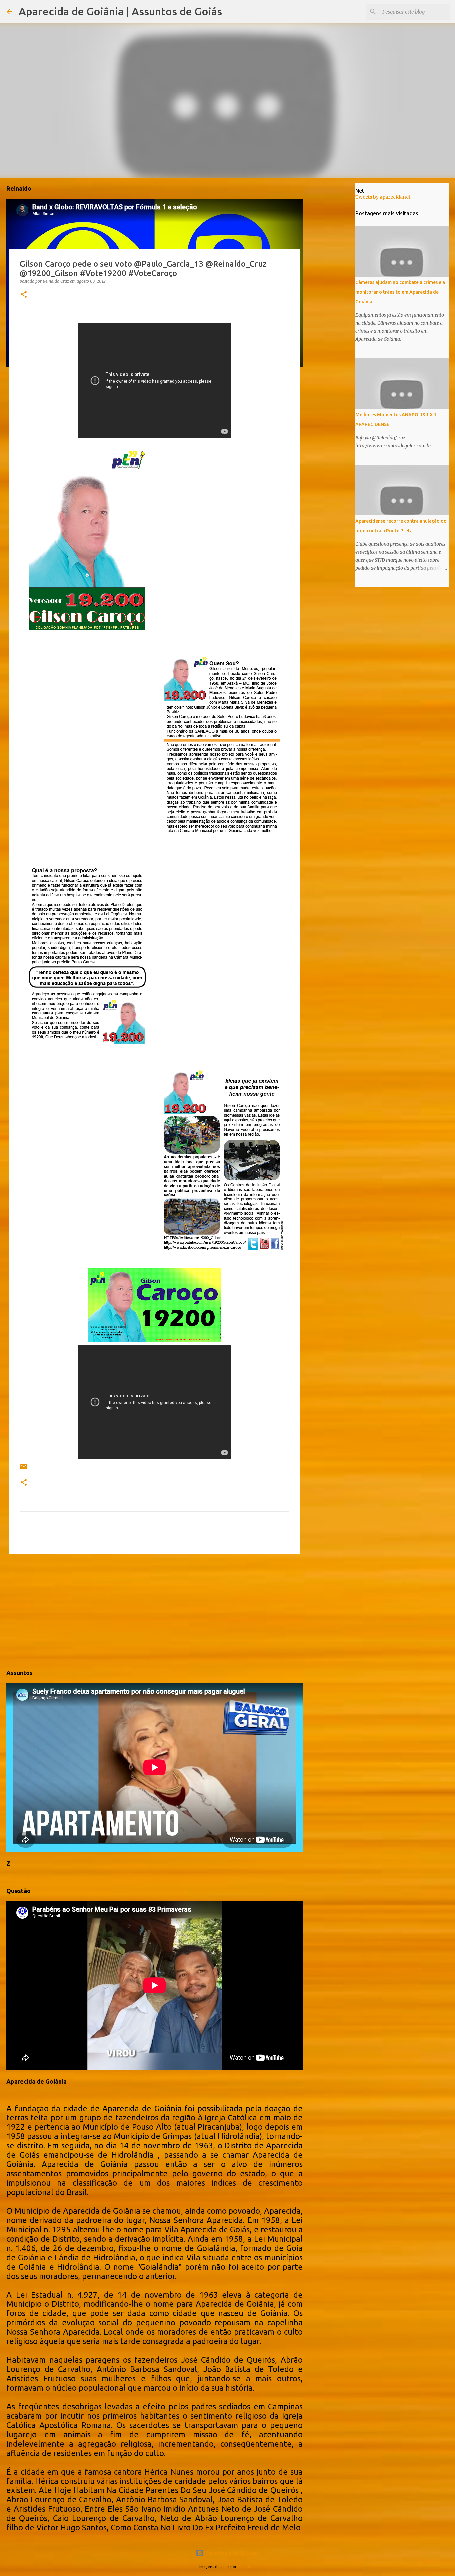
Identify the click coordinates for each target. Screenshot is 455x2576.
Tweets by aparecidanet (383, 197)
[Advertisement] (155, 1610)
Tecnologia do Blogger (232, 2553)
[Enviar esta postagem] (24, 1469)
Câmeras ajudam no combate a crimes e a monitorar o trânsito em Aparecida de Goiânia (400, 292)
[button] (24, 295)
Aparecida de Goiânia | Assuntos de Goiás (120, 11)
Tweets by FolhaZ (27, 1877)
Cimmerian (247, 2567)
